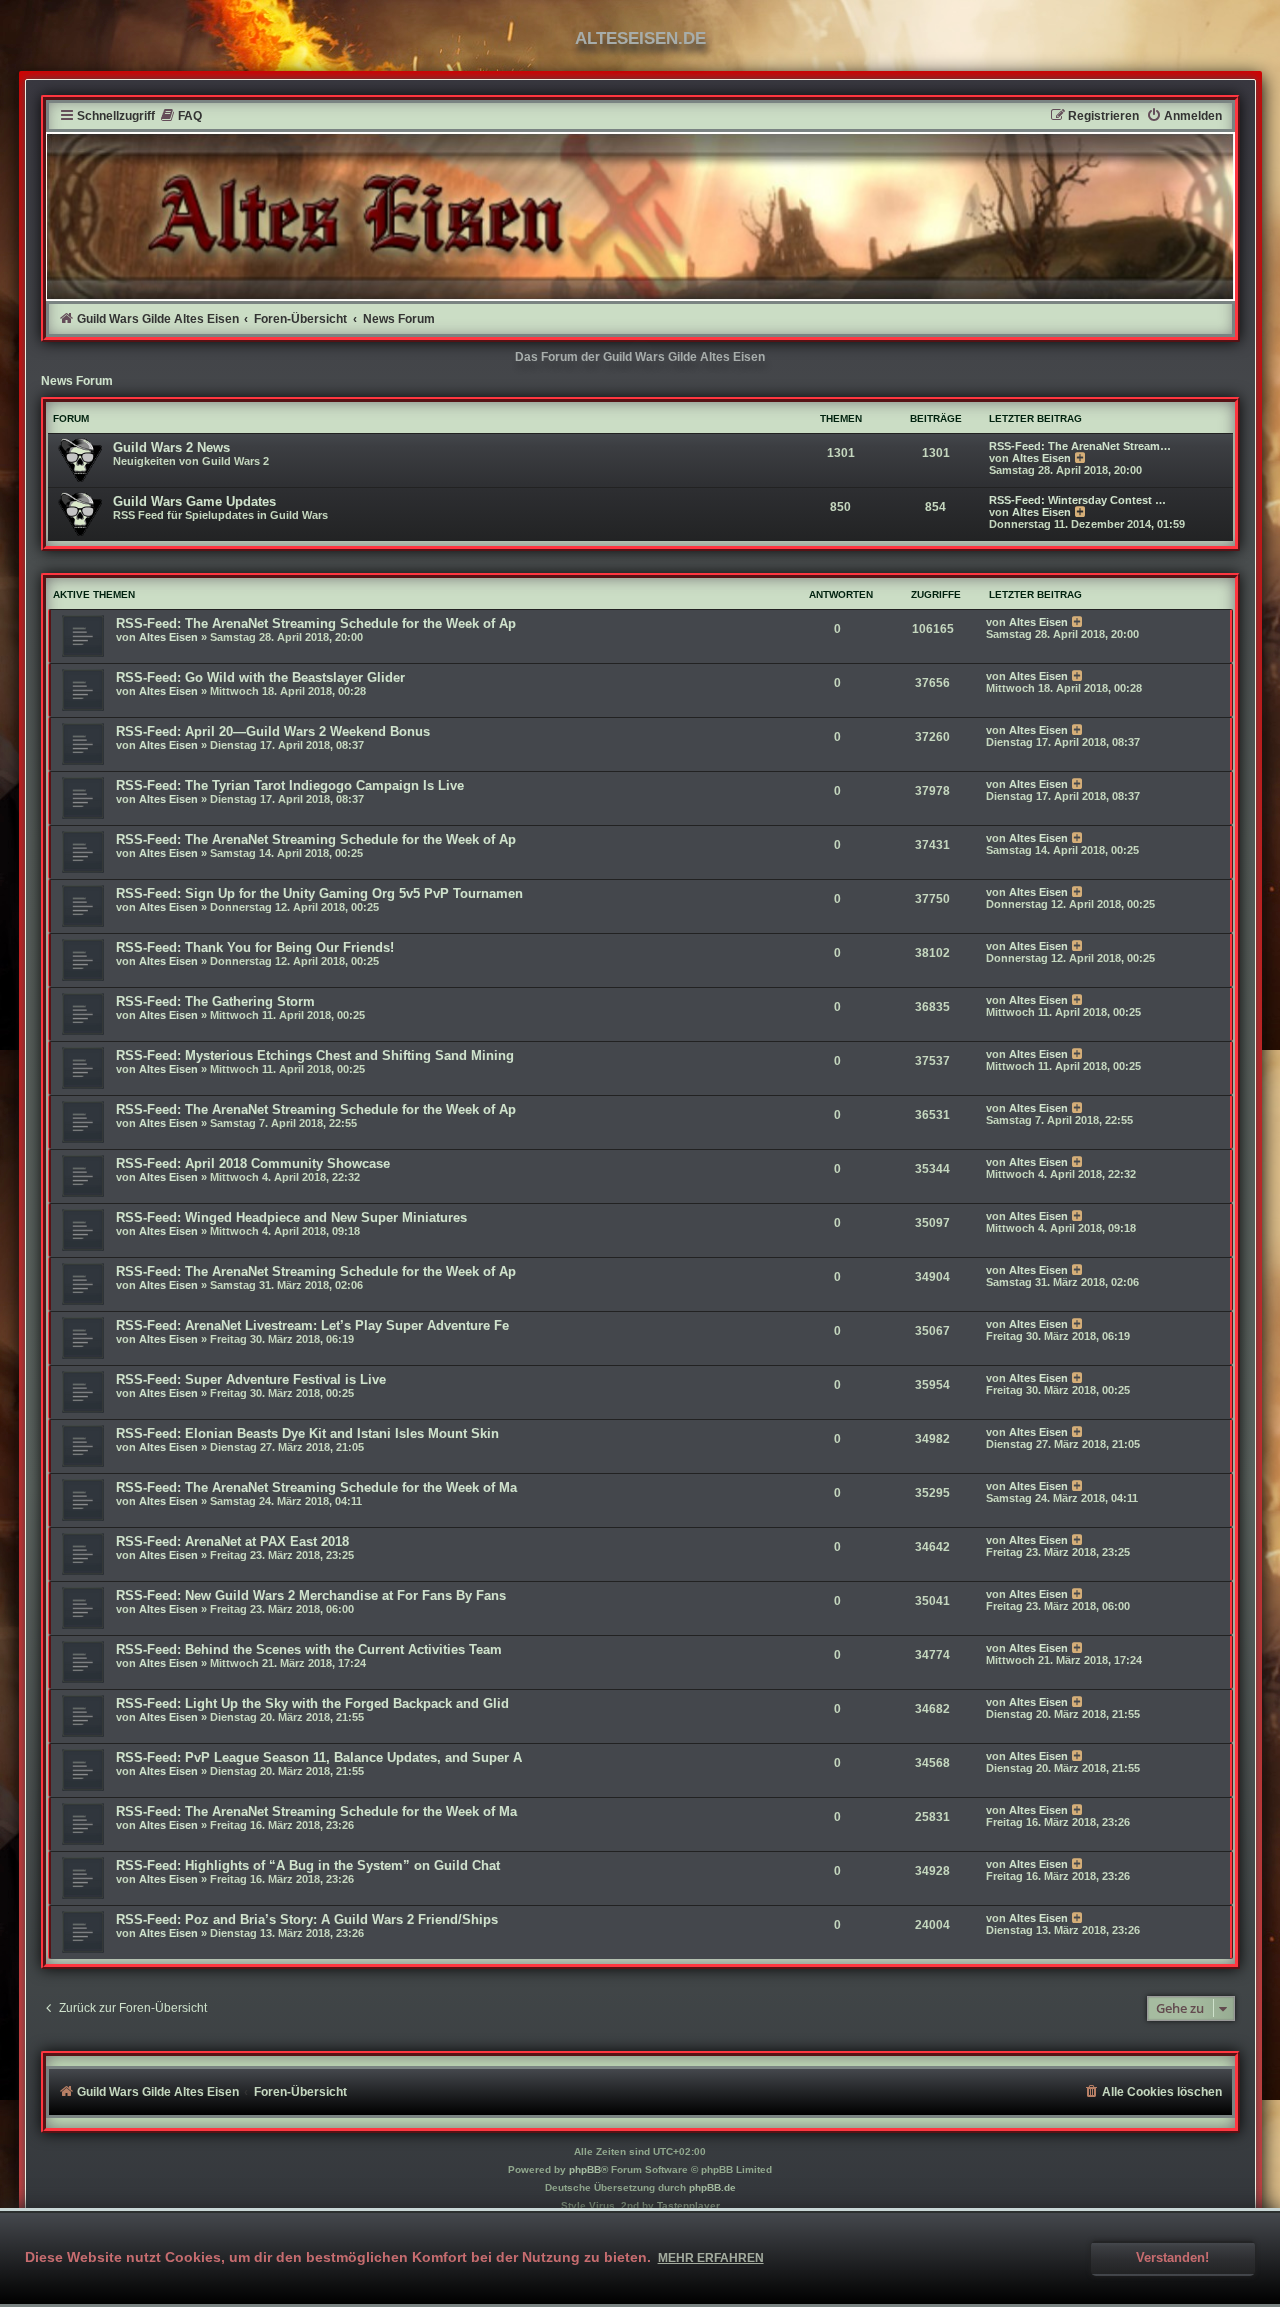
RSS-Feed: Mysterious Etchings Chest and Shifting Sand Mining (315, 1055)
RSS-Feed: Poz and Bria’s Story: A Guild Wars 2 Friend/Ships (309, 1919)
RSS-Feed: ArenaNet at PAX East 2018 (232, 1541)
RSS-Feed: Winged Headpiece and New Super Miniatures (291, 1217)
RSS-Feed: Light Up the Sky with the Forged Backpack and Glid (312, 1703)
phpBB (585, 2169)
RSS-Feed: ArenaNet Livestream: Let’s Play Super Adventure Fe (312, 1325)
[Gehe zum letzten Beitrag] (1078, 622)
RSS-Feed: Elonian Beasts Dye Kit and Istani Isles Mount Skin (307, 1433)
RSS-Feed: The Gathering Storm (215, 1001)
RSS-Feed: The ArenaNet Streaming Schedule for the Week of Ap (316, 623)
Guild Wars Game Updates (194, 501)
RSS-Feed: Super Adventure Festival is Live (251, 1379)
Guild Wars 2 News (171, 447)
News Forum (77, 381)
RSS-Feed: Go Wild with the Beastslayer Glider (260, 677)
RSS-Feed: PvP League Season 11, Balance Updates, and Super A (319, 1757)
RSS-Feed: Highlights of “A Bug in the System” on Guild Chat (308, 1865)
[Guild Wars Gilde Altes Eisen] (640, 216)
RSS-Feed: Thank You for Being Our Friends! (255, 947)
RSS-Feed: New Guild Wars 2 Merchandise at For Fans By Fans (311, 1595)
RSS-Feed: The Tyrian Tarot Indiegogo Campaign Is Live (290, 785)
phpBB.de (712, 2187)
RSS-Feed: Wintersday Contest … (1077, 500)
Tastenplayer (688, 2205)
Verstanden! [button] (1172, 2258)
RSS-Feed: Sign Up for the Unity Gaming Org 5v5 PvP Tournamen (319, 893)
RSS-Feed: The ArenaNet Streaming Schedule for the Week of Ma (316, 1487)
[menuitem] (181, 116)
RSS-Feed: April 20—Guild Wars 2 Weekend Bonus (273, 731)
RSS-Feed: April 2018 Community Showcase (253, 1163)
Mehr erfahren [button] (711, 2258)
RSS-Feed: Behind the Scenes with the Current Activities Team (309, 1649)
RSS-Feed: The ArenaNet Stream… (1080, 446)
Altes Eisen (1041, 458)
